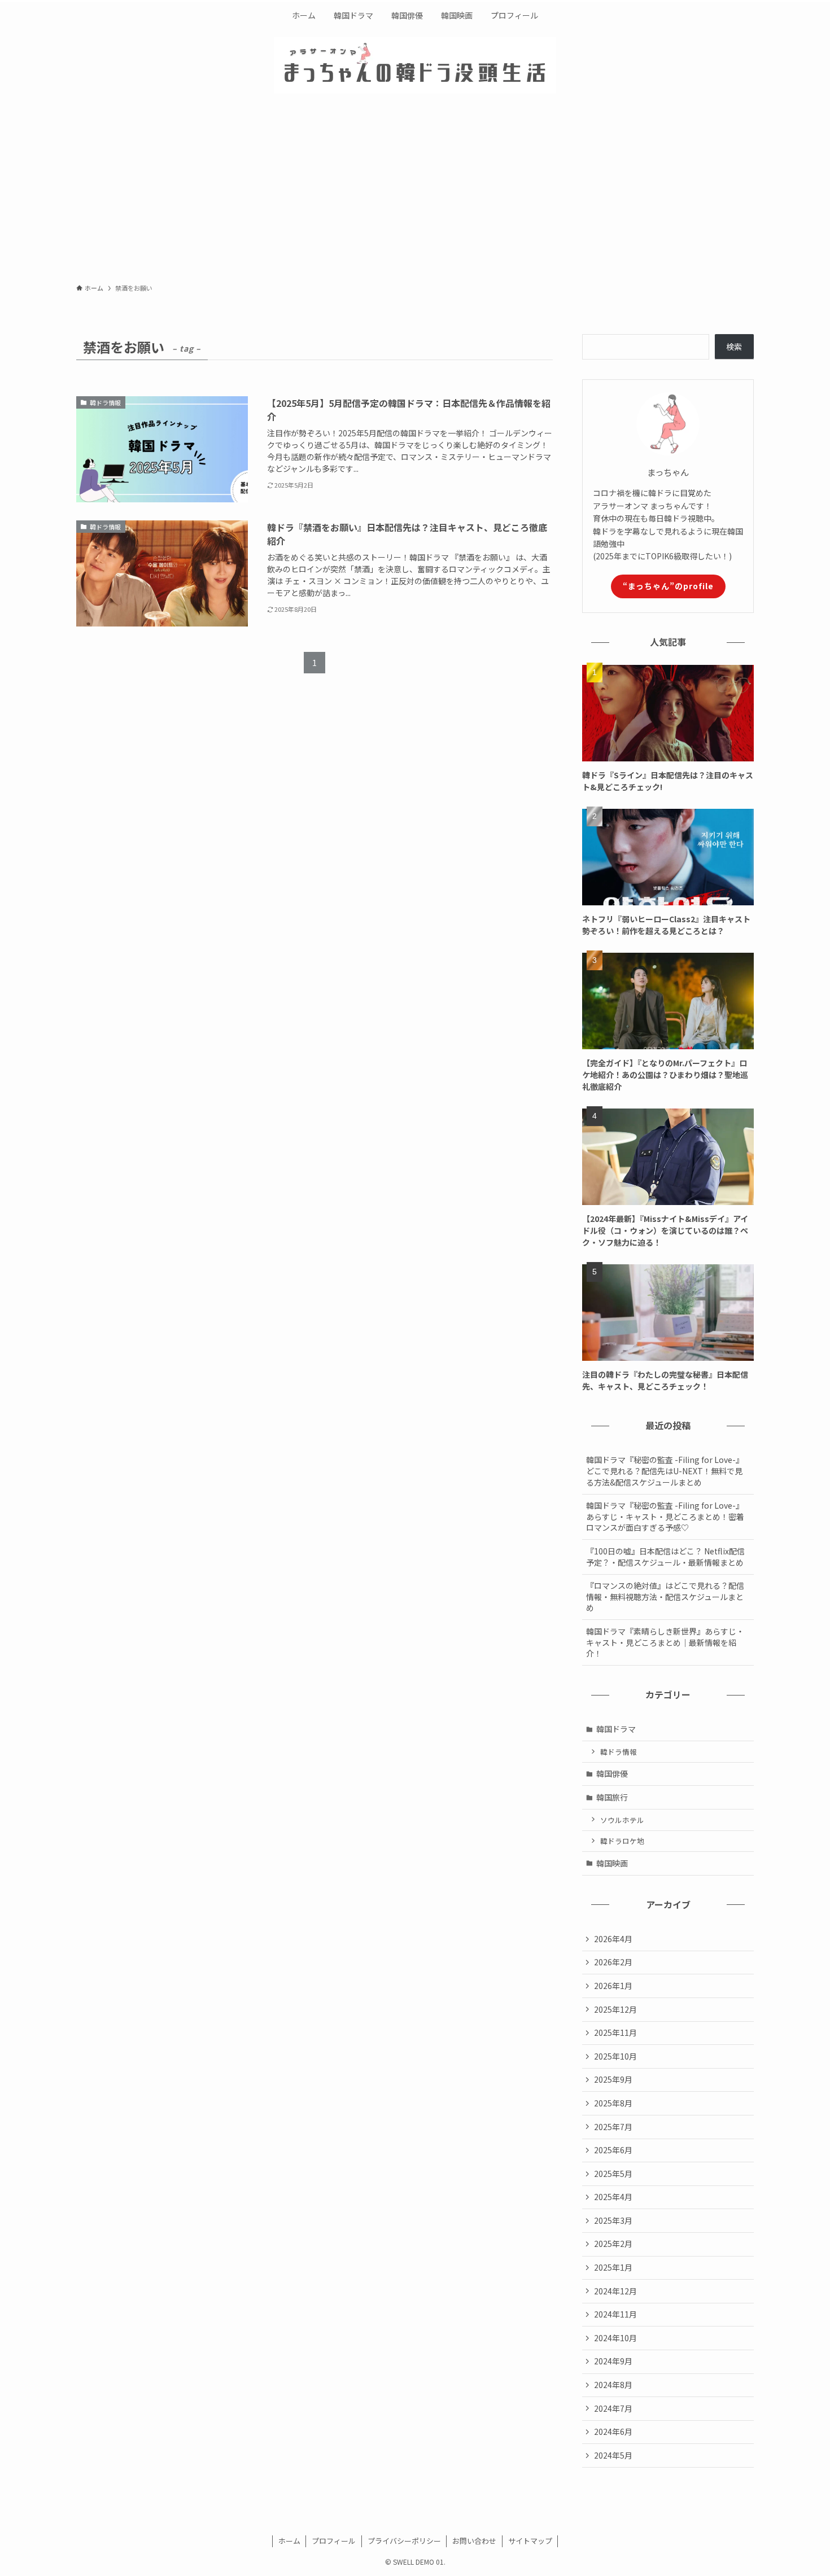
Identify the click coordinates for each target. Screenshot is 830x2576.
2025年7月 (613, 2127)
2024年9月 (613, 2361)
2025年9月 (613, 2079)
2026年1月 (613, 1986)
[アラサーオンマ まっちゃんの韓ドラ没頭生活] (415, 65)
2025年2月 (613, 2244)
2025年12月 (615, 2009)
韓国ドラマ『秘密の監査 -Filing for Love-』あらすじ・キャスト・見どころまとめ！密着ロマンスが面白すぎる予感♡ (665, 1516)
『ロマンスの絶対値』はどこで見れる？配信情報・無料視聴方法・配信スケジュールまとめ (665, 1596)
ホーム (289, 2541)
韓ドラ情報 (619, 1752)
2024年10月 (615, 2338)
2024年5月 (613, 2455)
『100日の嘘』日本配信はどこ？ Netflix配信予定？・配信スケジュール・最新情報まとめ (665, 1557)
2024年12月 (615, 2291)
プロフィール (334, 2541)
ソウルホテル (622, 1820)
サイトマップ (530, 2541)
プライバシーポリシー (404, 2541)
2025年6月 (613, 2150)
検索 (734, 347)
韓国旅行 (612, 1797)
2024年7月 (613, 2408)
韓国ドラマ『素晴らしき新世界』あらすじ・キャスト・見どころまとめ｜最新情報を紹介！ (665, 1642)
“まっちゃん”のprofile (668, 586)
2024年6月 (613, 2432)
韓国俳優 (612, 1773)
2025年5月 (613, 2174)
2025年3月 (613, 2220)
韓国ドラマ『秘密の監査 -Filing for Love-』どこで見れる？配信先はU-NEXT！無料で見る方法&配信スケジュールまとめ (665, 1471)
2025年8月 (613, 2103)
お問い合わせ (474, 2541)
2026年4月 (613, 1939)
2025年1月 (613, 2267)
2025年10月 (615, 2056)
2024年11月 (615, 2314)
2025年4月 (613, 2197)
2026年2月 (613, 1962)
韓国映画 (612, 1863)
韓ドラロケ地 (622, 1841)
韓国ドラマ (616, 1729)
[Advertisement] (415, 192)
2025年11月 (615, 2032)
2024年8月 (613, 2385)
